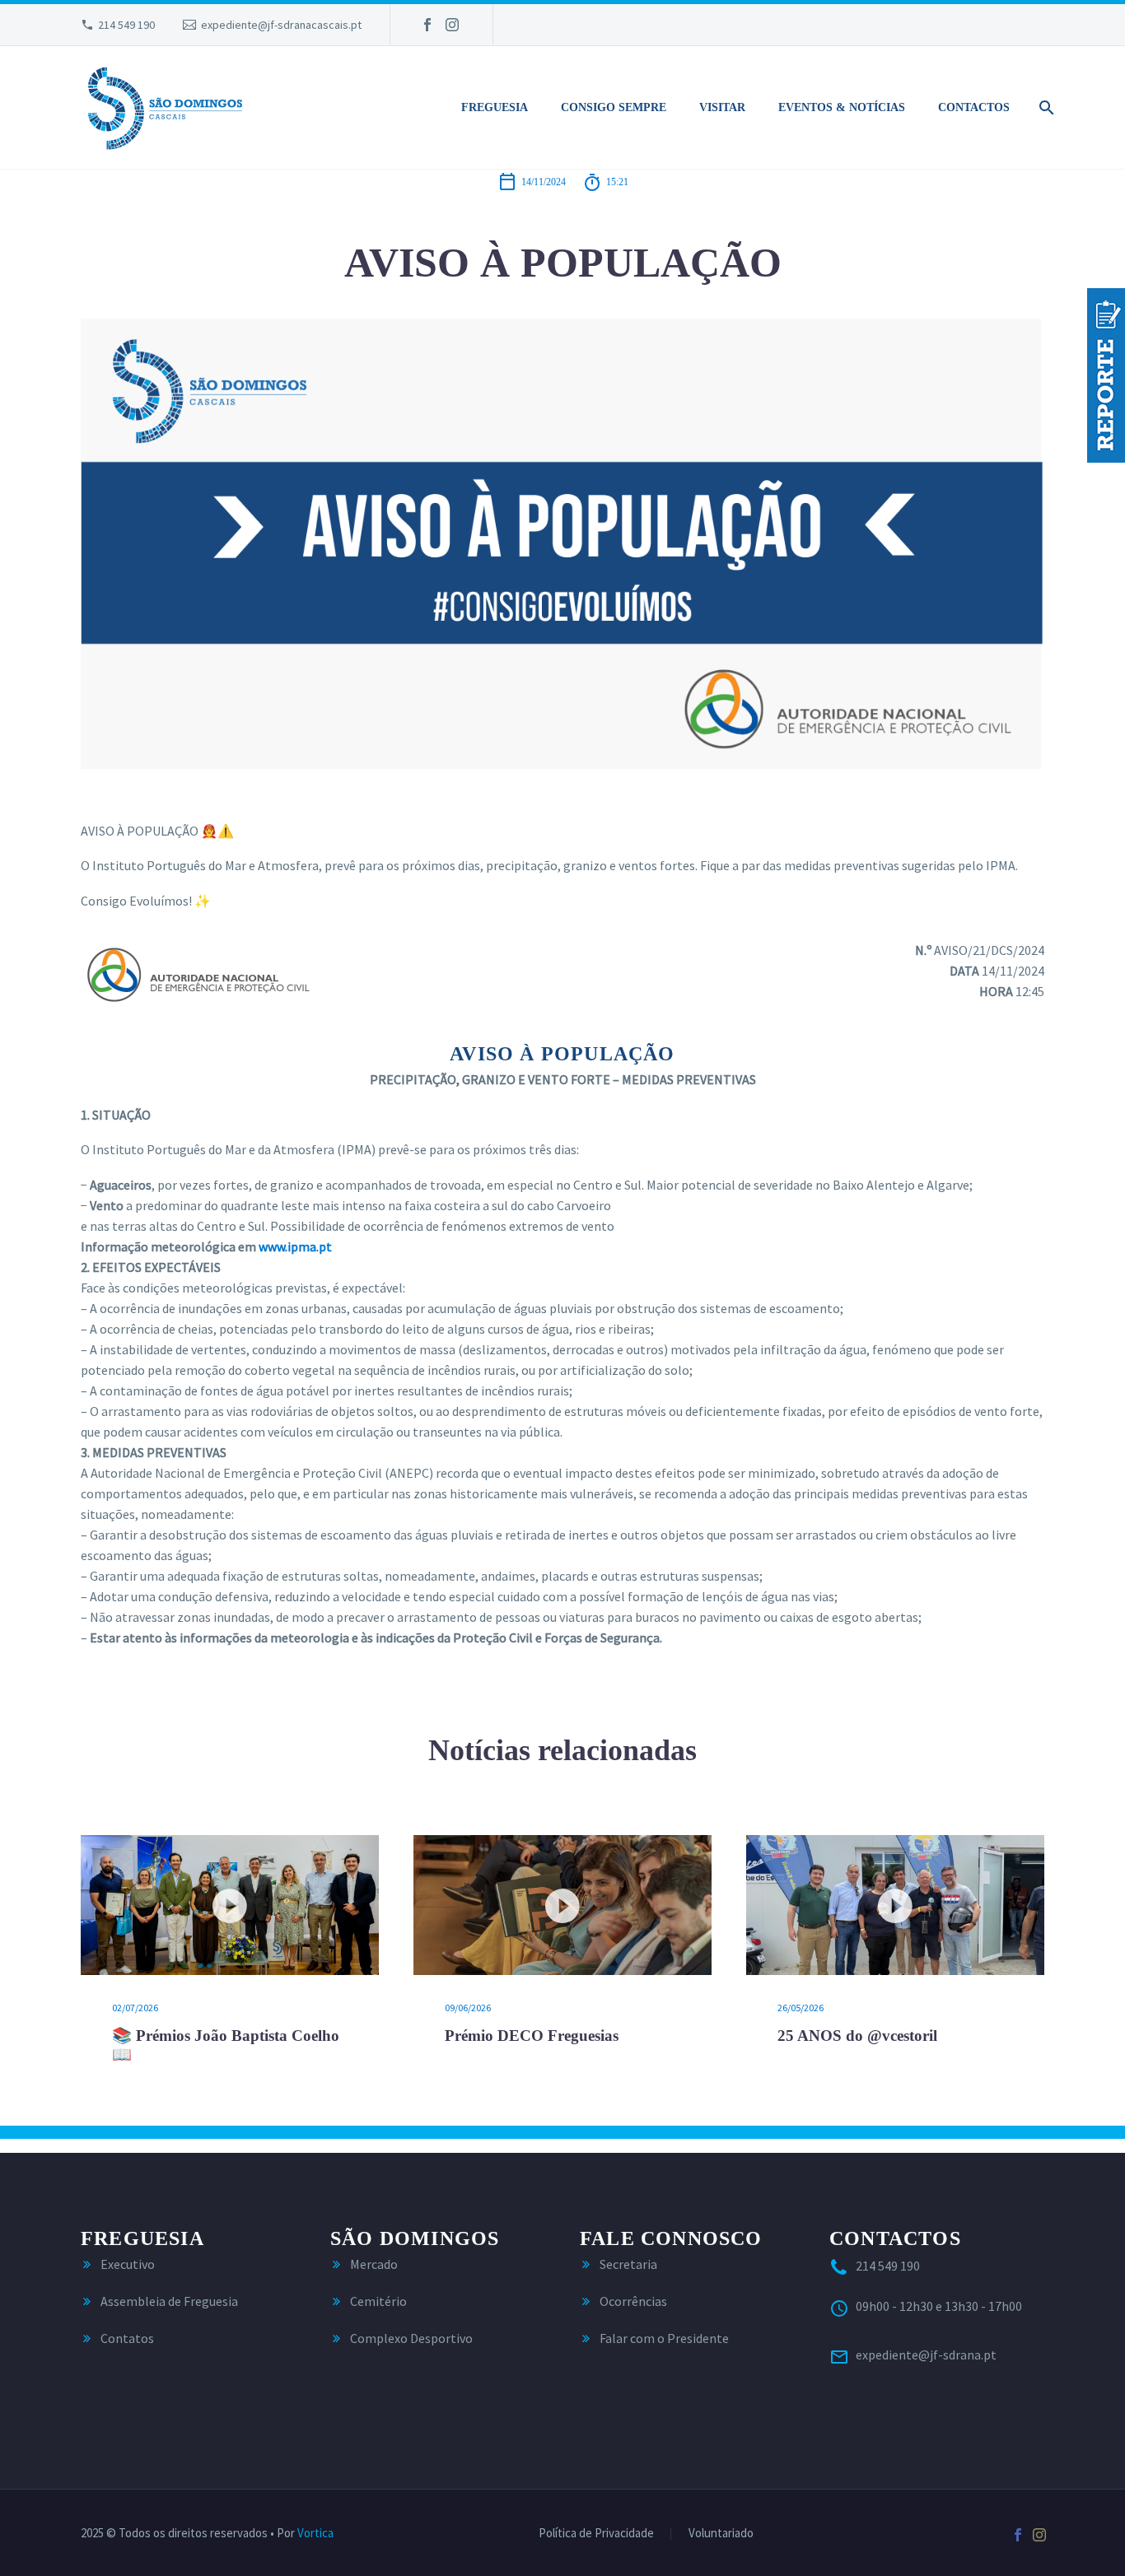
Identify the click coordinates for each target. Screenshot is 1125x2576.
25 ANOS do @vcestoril (857, 2036)
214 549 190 (126, 25)
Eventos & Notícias (842, 107)
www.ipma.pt (295, 1246)
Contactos (974, 107)
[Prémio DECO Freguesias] (562, 1905)
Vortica (315, 2533)
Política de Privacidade (596, 2534)
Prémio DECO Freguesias (532, 2036)
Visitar (722, 107)
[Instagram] (452, 25)
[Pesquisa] (1043, 108)
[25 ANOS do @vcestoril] (895, 1905)
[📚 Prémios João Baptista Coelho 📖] (230, 1905)
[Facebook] (427, 25)
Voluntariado (721, 2534)
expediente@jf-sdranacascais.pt (281, 25)
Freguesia (495, 107)
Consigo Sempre (614, 107)
